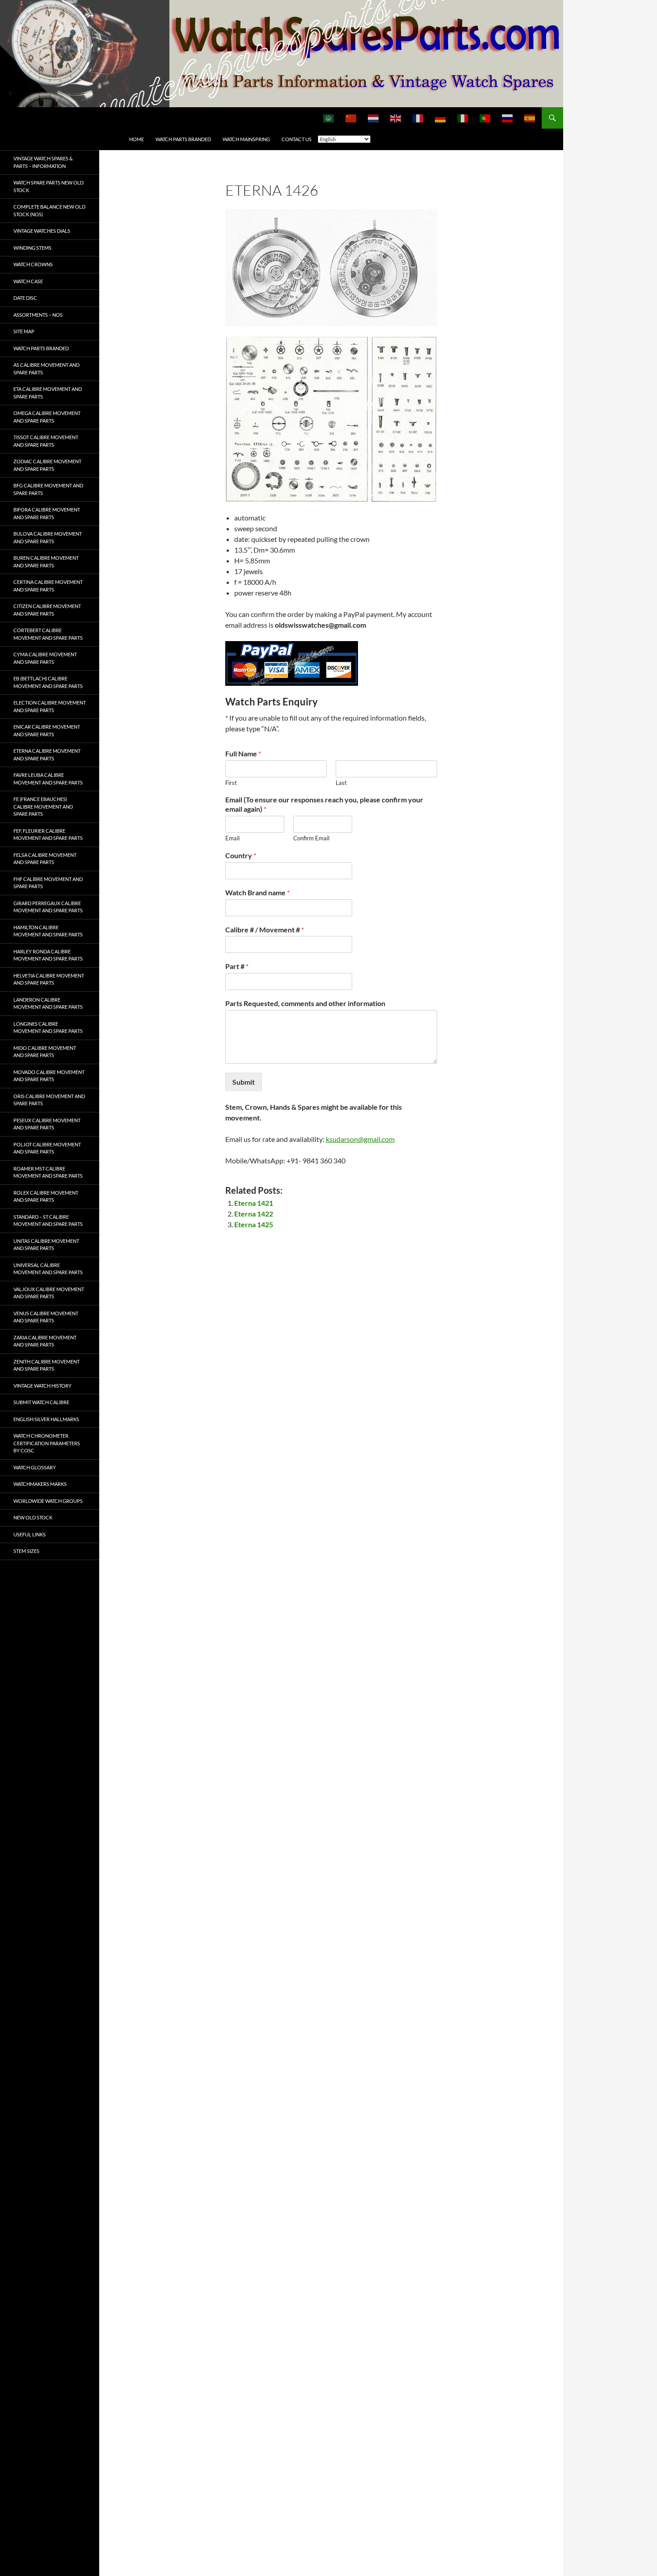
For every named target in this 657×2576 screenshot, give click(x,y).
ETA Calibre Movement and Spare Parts (48, 393)
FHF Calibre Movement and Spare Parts (48, 883)
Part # (237, 966)
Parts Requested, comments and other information (305, 1003)
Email (232, 838)
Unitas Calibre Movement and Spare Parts (46, 1245)
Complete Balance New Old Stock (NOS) (49, 210)
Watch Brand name (257, 892)
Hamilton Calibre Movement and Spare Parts (48, 931)
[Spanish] (530, 118)
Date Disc (25, 298)
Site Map (24, 331)
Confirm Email (311, 838)
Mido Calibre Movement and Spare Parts (45, 1052)
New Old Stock (33, 1517)
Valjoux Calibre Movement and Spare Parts (49, 1293)
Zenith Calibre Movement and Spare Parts (46, 1365)
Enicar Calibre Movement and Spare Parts (47, 730)
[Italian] (463, 118)
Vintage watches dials (42, 231)
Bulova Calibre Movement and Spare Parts (48, 537)
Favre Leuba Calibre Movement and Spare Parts (48, 779)
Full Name (243, 753)
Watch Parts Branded (183, 139)
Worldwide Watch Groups (48, 1501)
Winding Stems (32, 248)
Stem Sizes (26, 1551)
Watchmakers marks (40, 1484)
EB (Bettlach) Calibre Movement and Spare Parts (48, 682)
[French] (418, 118)
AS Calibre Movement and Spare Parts (46, 369)
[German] (441, 118)
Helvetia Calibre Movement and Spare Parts (49, 979)
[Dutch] (374, 118)
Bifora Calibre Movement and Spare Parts (47, 513)
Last (341, 783)
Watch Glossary (35, 1467)
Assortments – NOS (38, 315)
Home (137, 139)
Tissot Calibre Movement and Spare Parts (46, 441)
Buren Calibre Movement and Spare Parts (46, 562)
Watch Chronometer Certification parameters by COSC (47, 1443)
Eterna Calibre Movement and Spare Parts (47, 755)
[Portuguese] (485, 118)
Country (241, 855)
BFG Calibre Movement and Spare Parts (48, 489)
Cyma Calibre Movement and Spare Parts (45, 658)
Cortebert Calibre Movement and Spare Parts (48, 634)
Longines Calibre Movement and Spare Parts (48, 1028)
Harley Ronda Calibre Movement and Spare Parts (48, 955)
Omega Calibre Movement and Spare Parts (47, 417)
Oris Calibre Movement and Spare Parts (49, 1100)
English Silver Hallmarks (46, 1419)
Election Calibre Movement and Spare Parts (50, 706)
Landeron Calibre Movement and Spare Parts (48, 1003)
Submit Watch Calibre (41, 1402)
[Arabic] (329, 118)
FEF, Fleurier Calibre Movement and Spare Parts (48, 835)
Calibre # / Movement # (265, 929)
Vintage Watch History (42, 1386)
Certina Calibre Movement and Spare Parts (48, 586)
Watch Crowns (33, 264)
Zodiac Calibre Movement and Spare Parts (47, 465)
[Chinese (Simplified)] (351, 118)
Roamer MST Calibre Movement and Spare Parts (48, 1172)
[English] (396, 118)
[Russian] (508, 118)
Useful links (29, 1534)
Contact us (297, 139)
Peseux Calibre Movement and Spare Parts (47, 1124)
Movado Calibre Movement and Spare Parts (49, 1076)
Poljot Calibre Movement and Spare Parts (47, 1148)
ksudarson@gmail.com (360, 1139)
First (231, 783)
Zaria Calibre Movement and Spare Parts (45, 1341)
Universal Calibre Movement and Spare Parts (48, 1269)
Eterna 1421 (254, 1203)
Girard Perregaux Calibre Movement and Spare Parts (48, 907)
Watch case (28, 281)
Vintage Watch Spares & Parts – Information (43, 162)
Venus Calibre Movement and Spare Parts (46, 1317)
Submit (244, 1082)
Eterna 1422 (254, 1214)
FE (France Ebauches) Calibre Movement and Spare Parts (43, 806)
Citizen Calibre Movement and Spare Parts (47, 610)
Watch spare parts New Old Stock (48, 186)
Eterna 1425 (254, 1224)
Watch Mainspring (246, 139)
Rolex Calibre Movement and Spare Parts (46, 1196)
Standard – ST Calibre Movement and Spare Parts (48, 1221)
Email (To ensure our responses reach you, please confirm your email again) (324, 804)
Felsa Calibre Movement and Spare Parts (45, 859)
